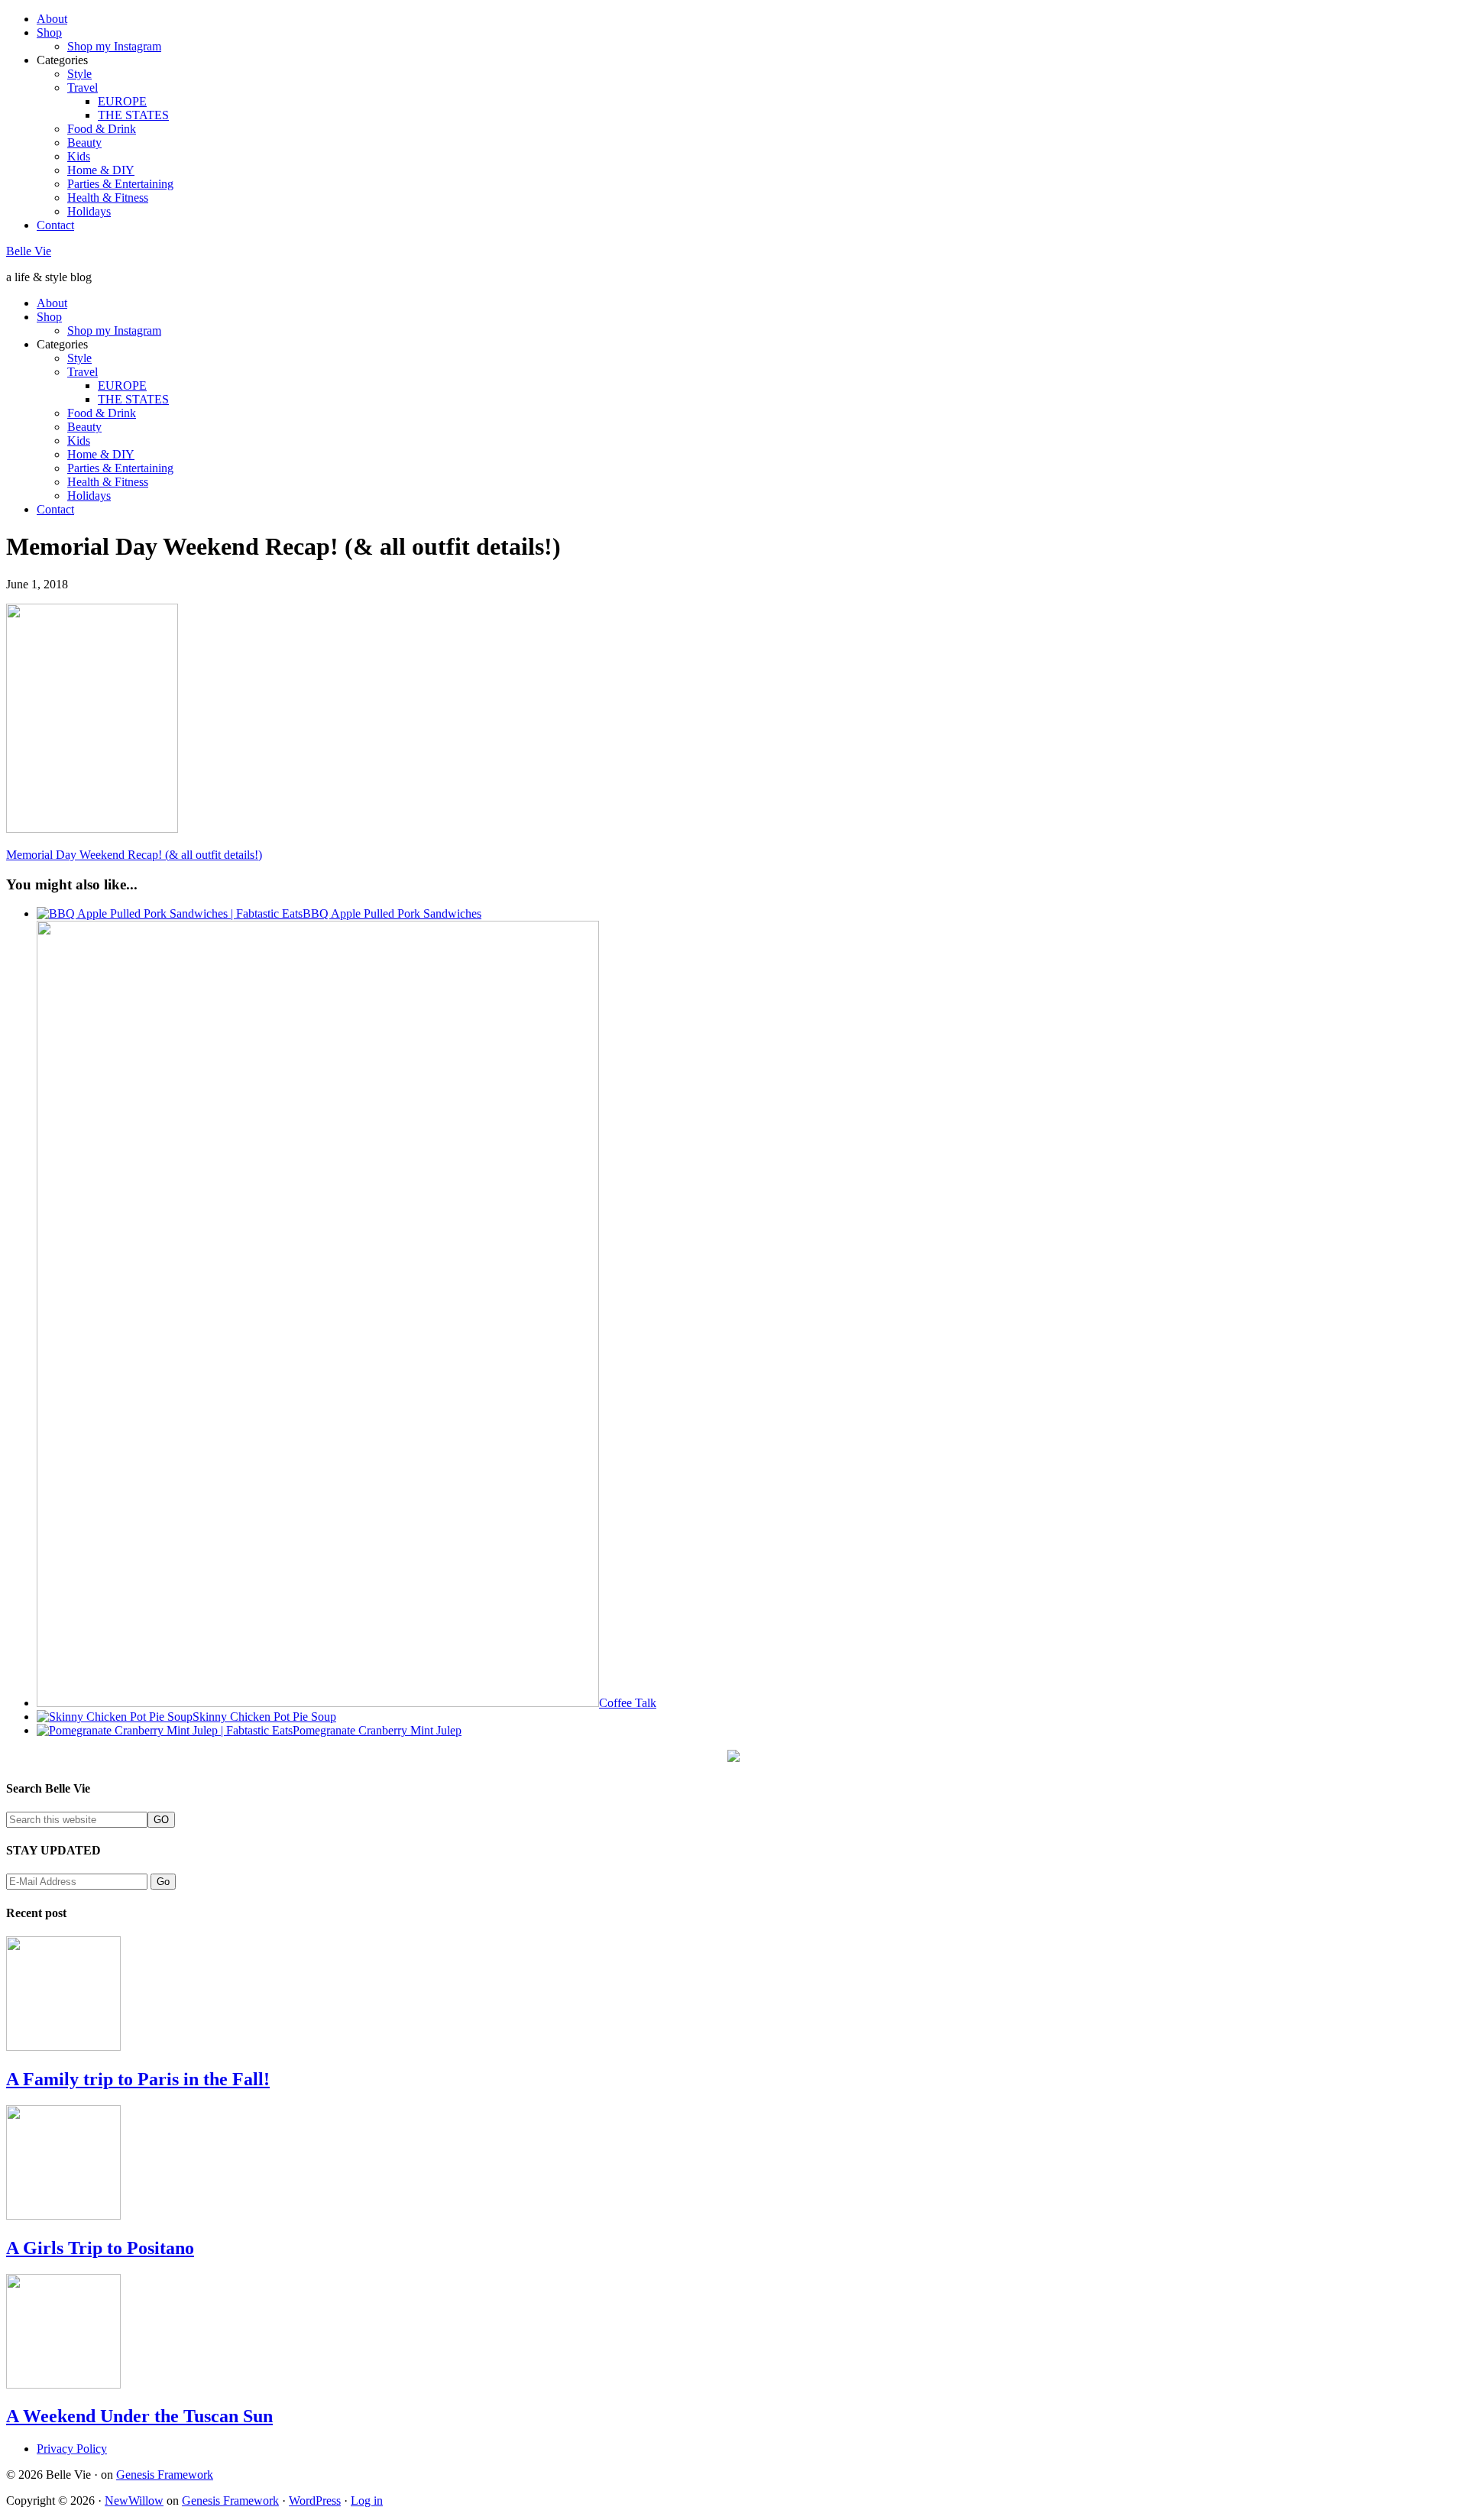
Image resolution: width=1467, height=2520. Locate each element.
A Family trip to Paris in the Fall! (138, 2079)
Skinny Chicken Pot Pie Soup (264, 1717)
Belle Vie (29, 251)
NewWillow (134, 2501)
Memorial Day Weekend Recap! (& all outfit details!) (134, 855)
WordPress (315, 2501)
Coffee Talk (628, 1703)
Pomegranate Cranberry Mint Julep (377, 1730)
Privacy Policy (72, 2449)
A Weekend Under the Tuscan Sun (139, 2416)
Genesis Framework (165, 2475)
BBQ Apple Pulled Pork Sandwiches (392, 913)
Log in (367, 2501)
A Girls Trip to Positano (100, 2248)
